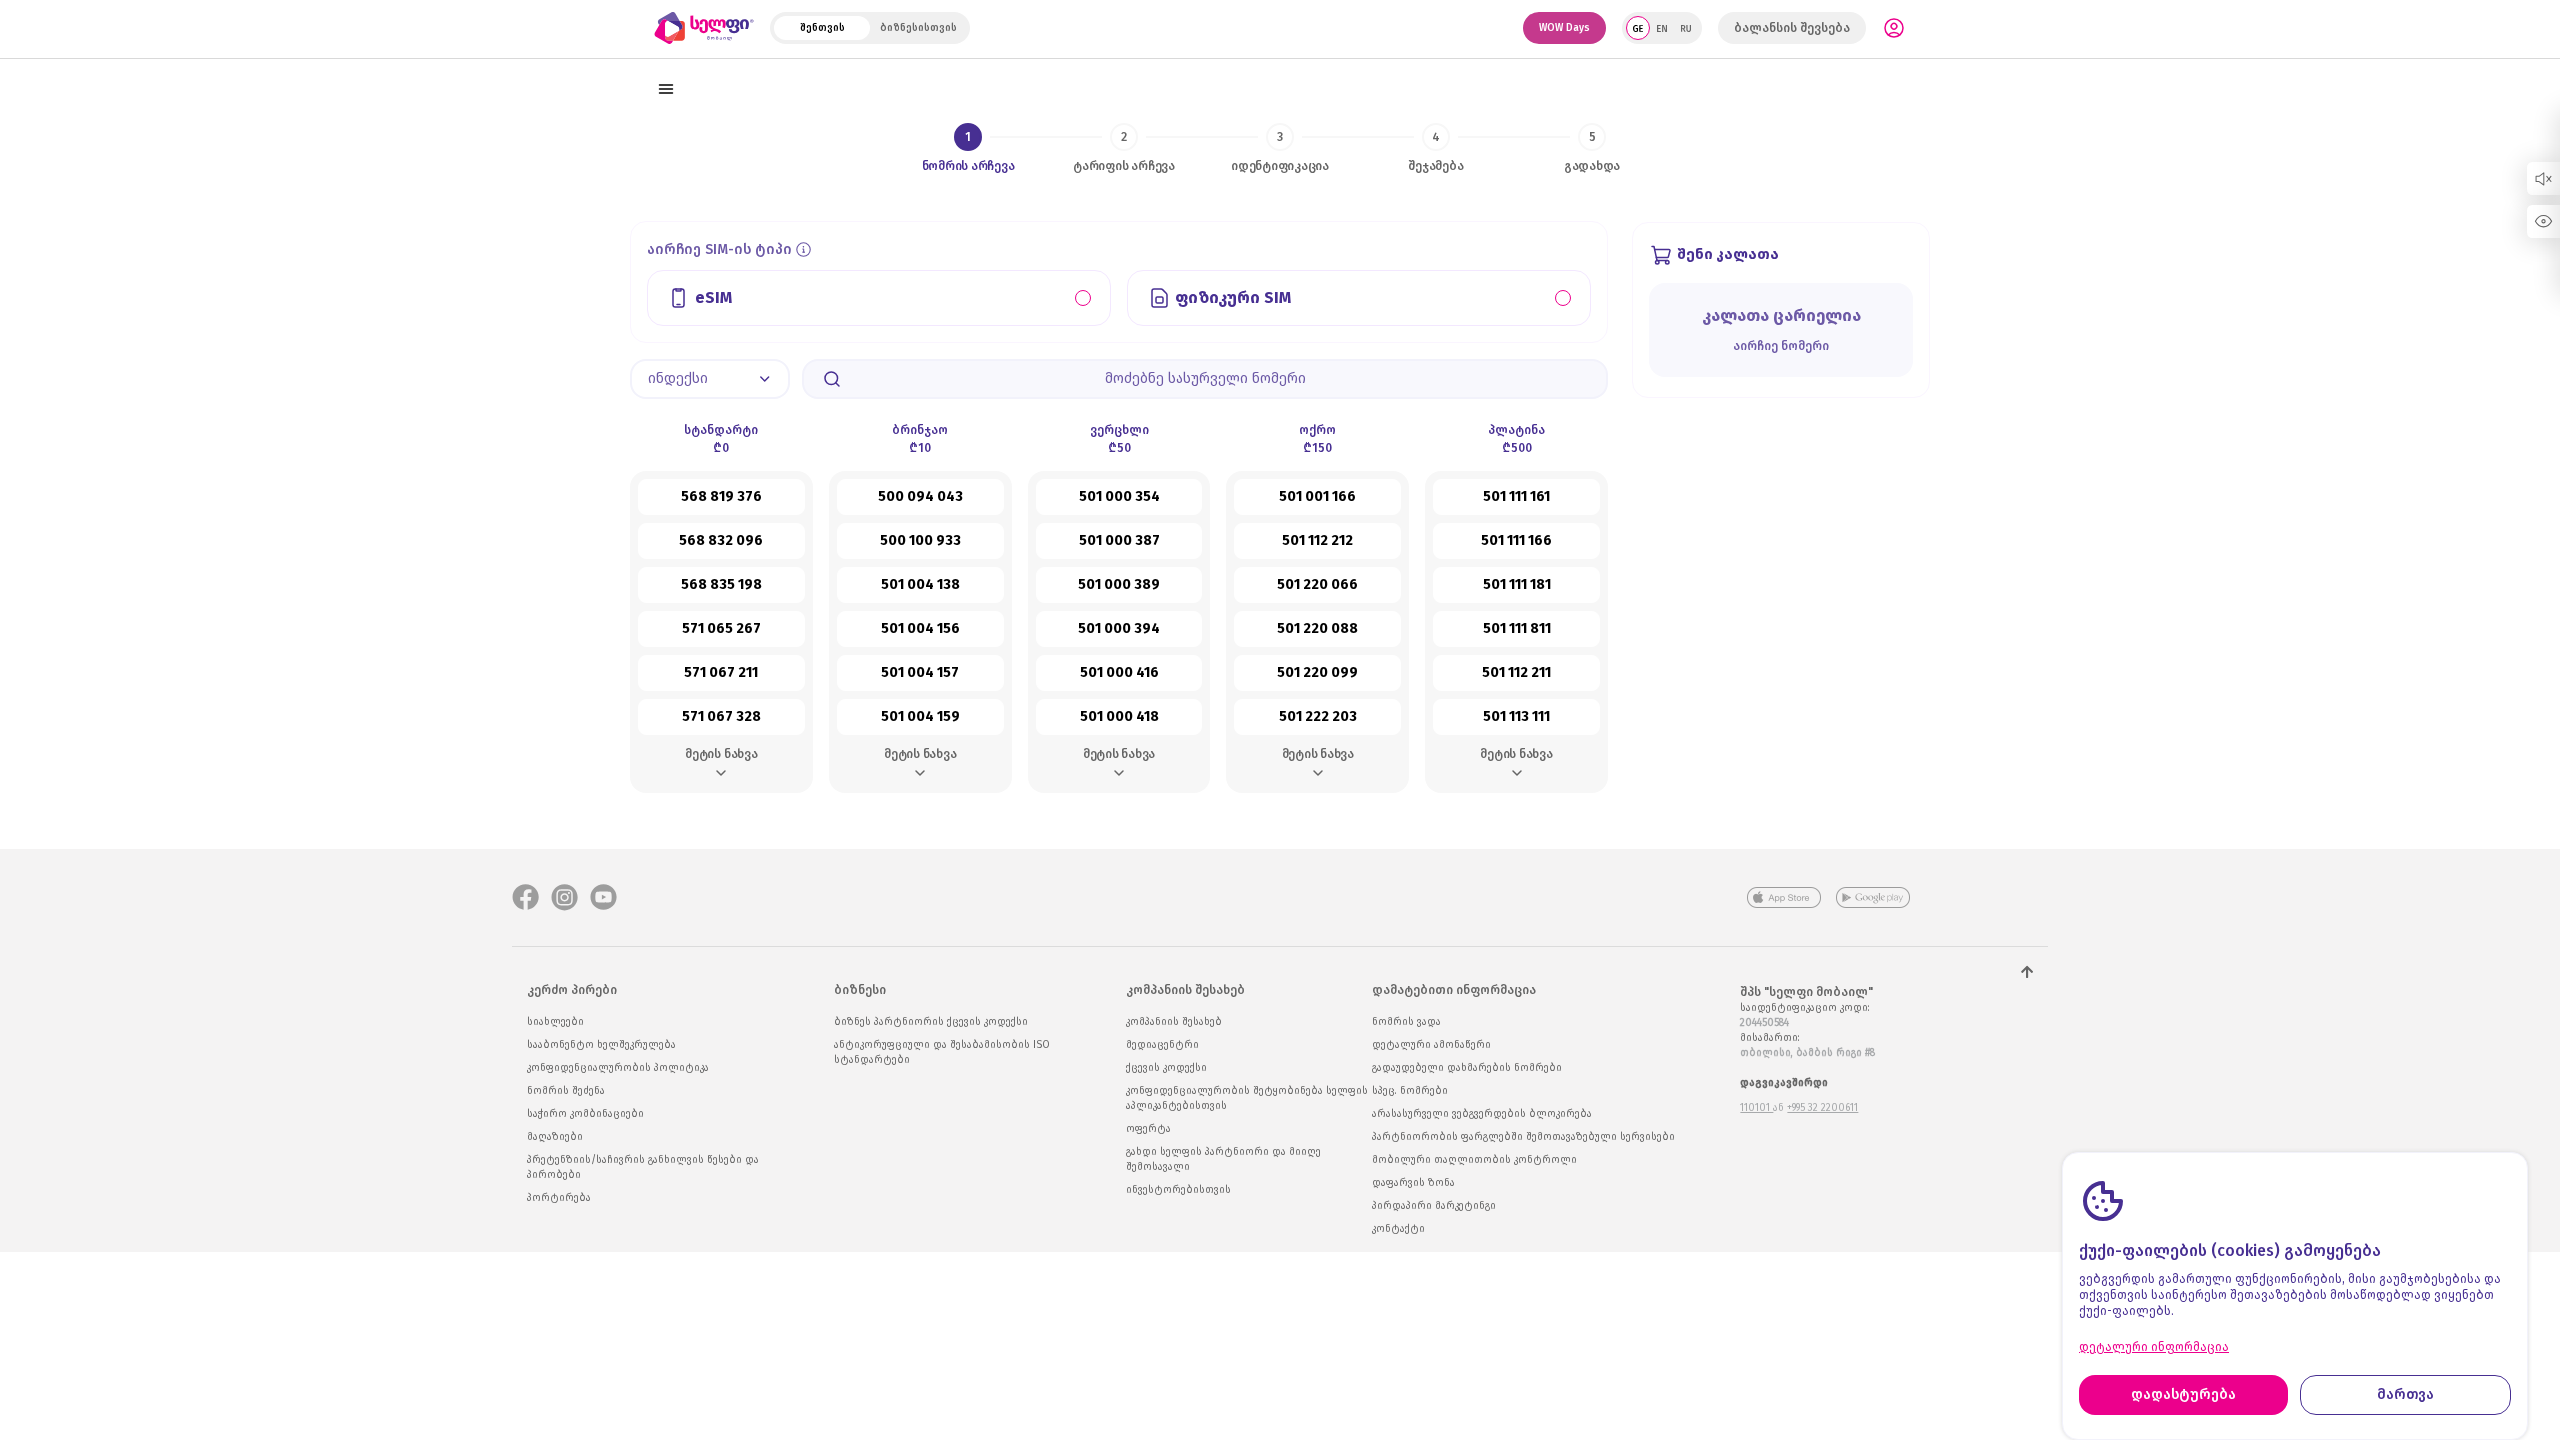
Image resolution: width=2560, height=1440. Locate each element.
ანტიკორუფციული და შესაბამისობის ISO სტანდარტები (942, 1052)
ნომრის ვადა (1406, 1022)
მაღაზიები (555, 1137)
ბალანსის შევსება (1792, 28)
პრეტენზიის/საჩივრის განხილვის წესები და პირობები (643, 1167)
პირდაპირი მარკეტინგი (1434, 1206)
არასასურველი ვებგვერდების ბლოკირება (1482, 1114)
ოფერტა (1148, 1129)
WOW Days (1564, 28)
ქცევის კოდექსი (1166, 1068)
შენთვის (822, 28)
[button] (710, 379)
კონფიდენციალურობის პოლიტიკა (618, 1068)
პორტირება (559, 1198)
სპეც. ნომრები (1410, 1091)
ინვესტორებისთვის (1178, 1190)
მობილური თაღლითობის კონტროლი (1474, 1160)
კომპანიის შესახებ (1174, 1022)
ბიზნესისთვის (918, 28)
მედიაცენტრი (1162, 1045)
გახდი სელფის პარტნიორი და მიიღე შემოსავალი (1223, 1159)
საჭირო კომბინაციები (585, 1114)
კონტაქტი (1398, 1229)
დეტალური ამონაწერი (1431, 1045)
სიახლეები (555, 1022)
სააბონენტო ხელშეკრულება (601, 1045)
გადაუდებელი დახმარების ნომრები (1467, 1068)
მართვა (2405, 1394)
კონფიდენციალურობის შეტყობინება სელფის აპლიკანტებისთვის (1247, 1098)
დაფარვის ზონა (1413, 1183)
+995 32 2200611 (1822, 1108)
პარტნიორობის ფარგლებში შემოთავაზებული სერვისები (1523, 1137)
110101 (1756, 1108)
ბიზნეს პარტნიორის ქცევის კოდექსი (931, 1022)
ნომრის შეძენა (566, 1091)
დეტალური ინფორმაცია (2154, 1347)
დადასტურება (2183, 1394)
